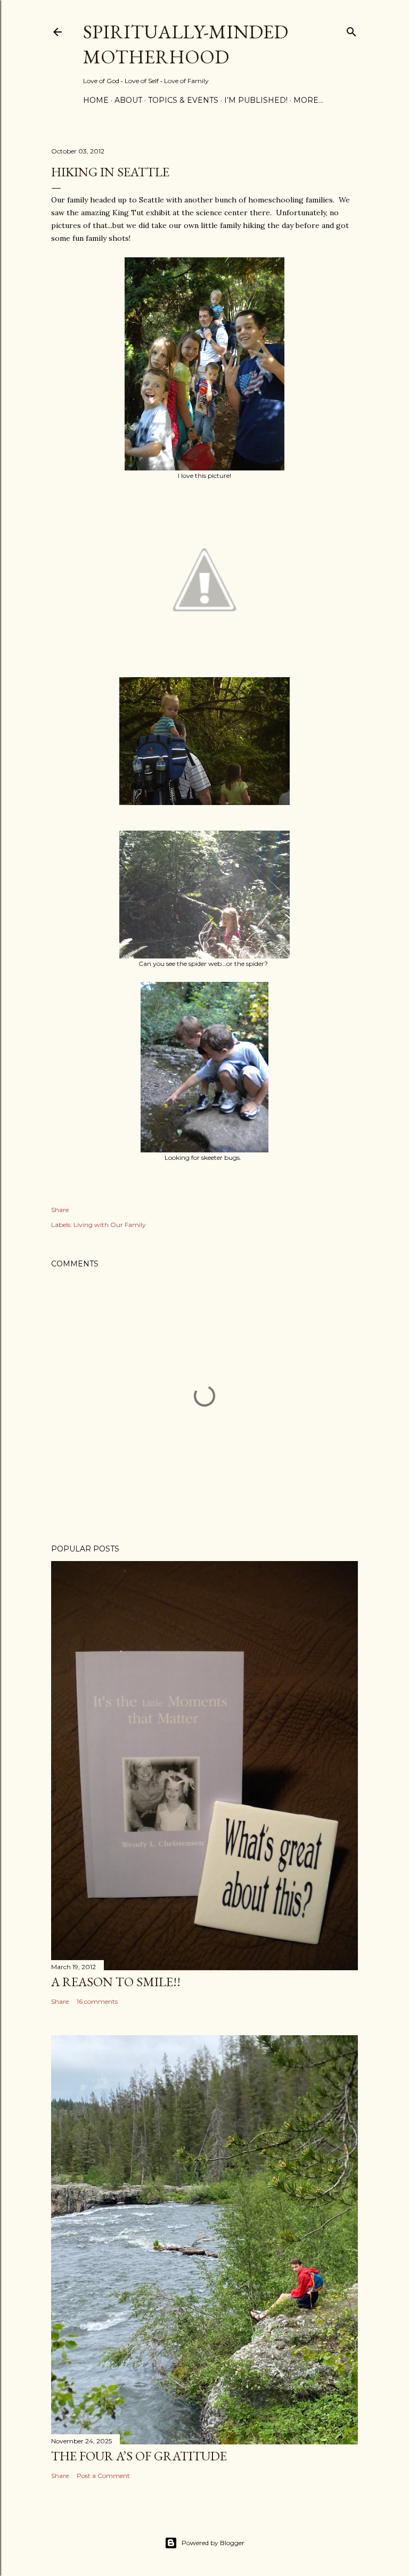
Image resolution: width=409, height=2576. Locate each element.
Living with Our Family (110, 1225)
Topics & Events (183, 100)
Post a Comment (103, 2476)
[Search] (351, 30)
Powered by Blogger (213, 2543)
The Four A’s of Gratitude (139, 2456)
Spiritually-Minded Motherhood (186, 44)
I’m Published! (256, 100)
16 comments (97, 2001)
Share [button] (60, 1210)
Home (96, 100)
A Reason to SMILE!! (116, 1982)
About (128, 100)
